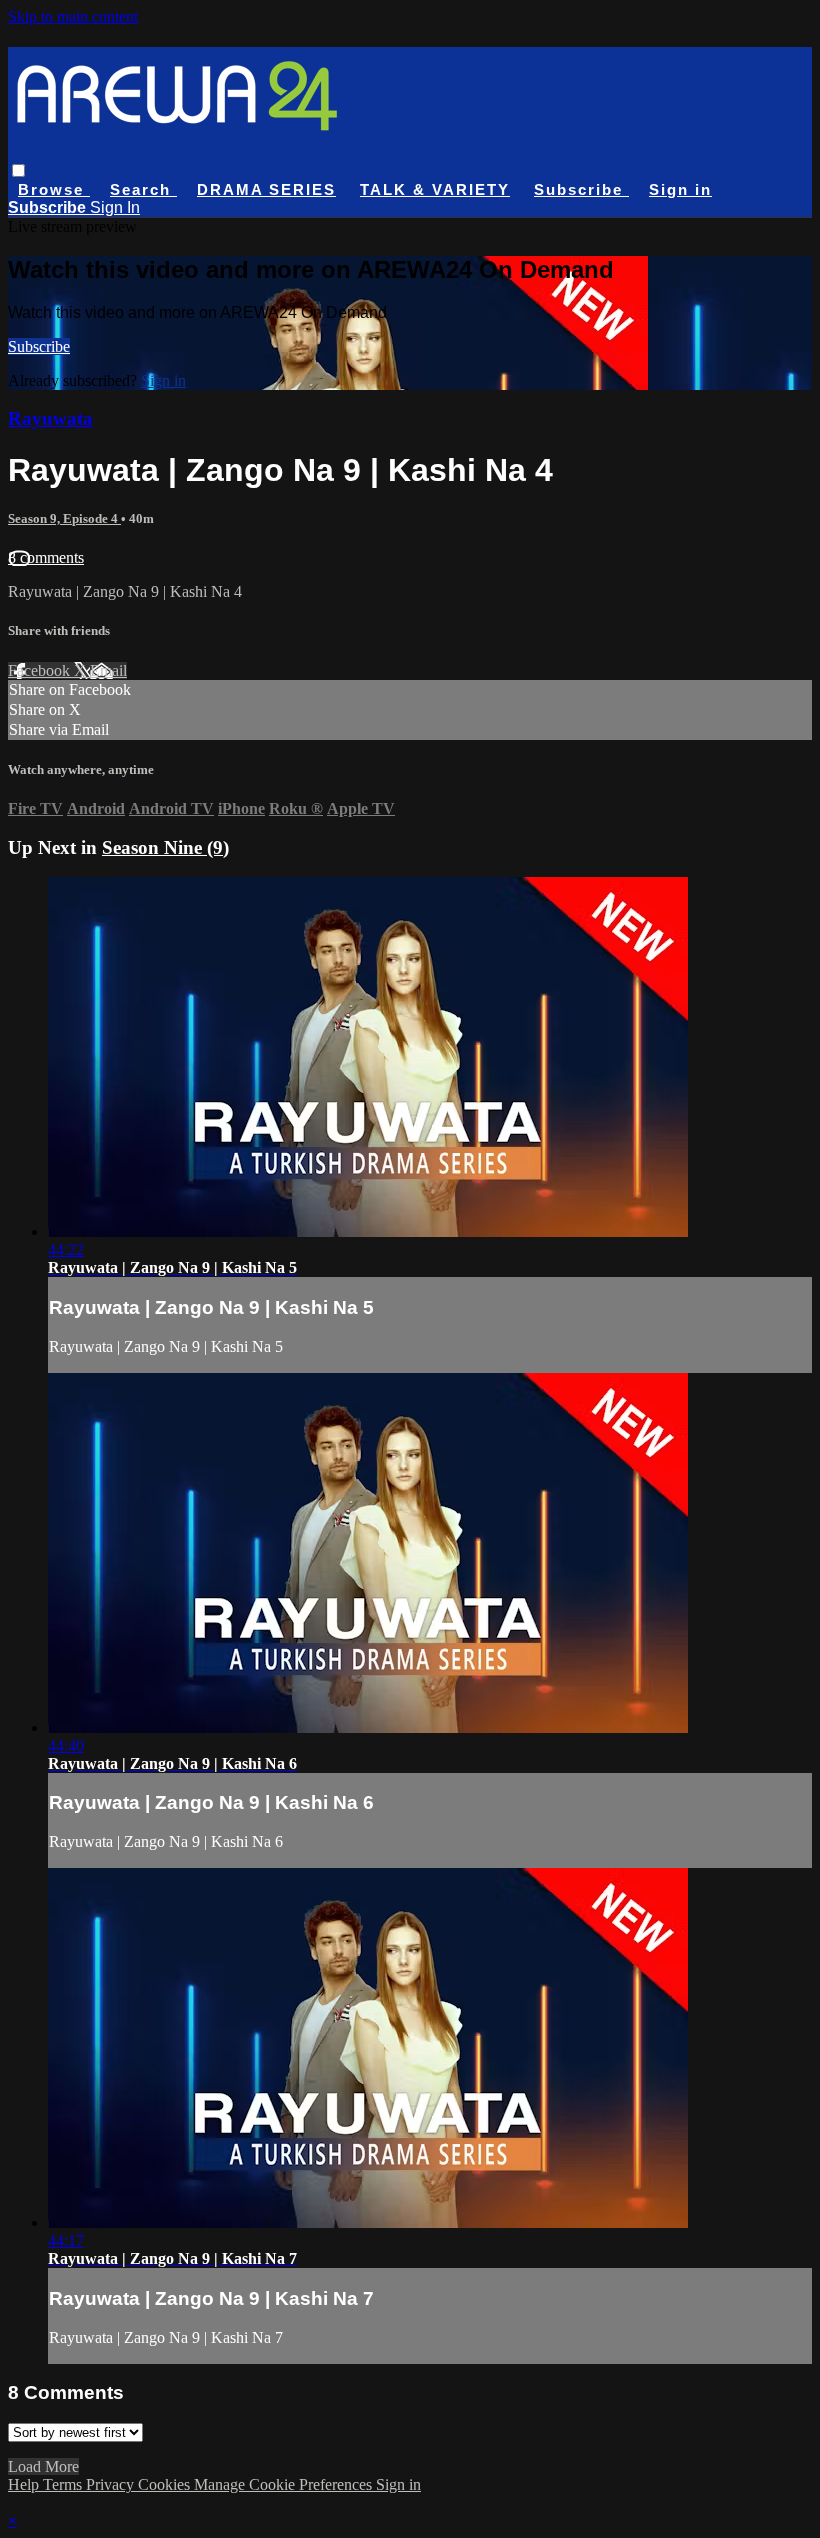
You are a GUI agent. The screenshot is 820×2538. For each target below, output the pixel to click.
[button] (18, 170)
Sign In (115, 207)
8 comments (46, 557)
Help (25, 2484)
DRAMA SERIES (266, 189)
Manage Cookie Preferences (285, 2484)
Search (143, 189)
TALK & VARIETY (435, 189)
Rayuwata (50, 418)
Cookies (166, 2484)
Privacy (112, 2484)
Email (108, 670)
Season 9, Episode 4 (64, 518)
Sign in (680, 189)
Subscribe (39, 346)
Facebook (41, 670)
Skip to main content (73, 16)
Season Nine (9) (165, 847)
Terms (64, 2484)
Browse (54, 189)
